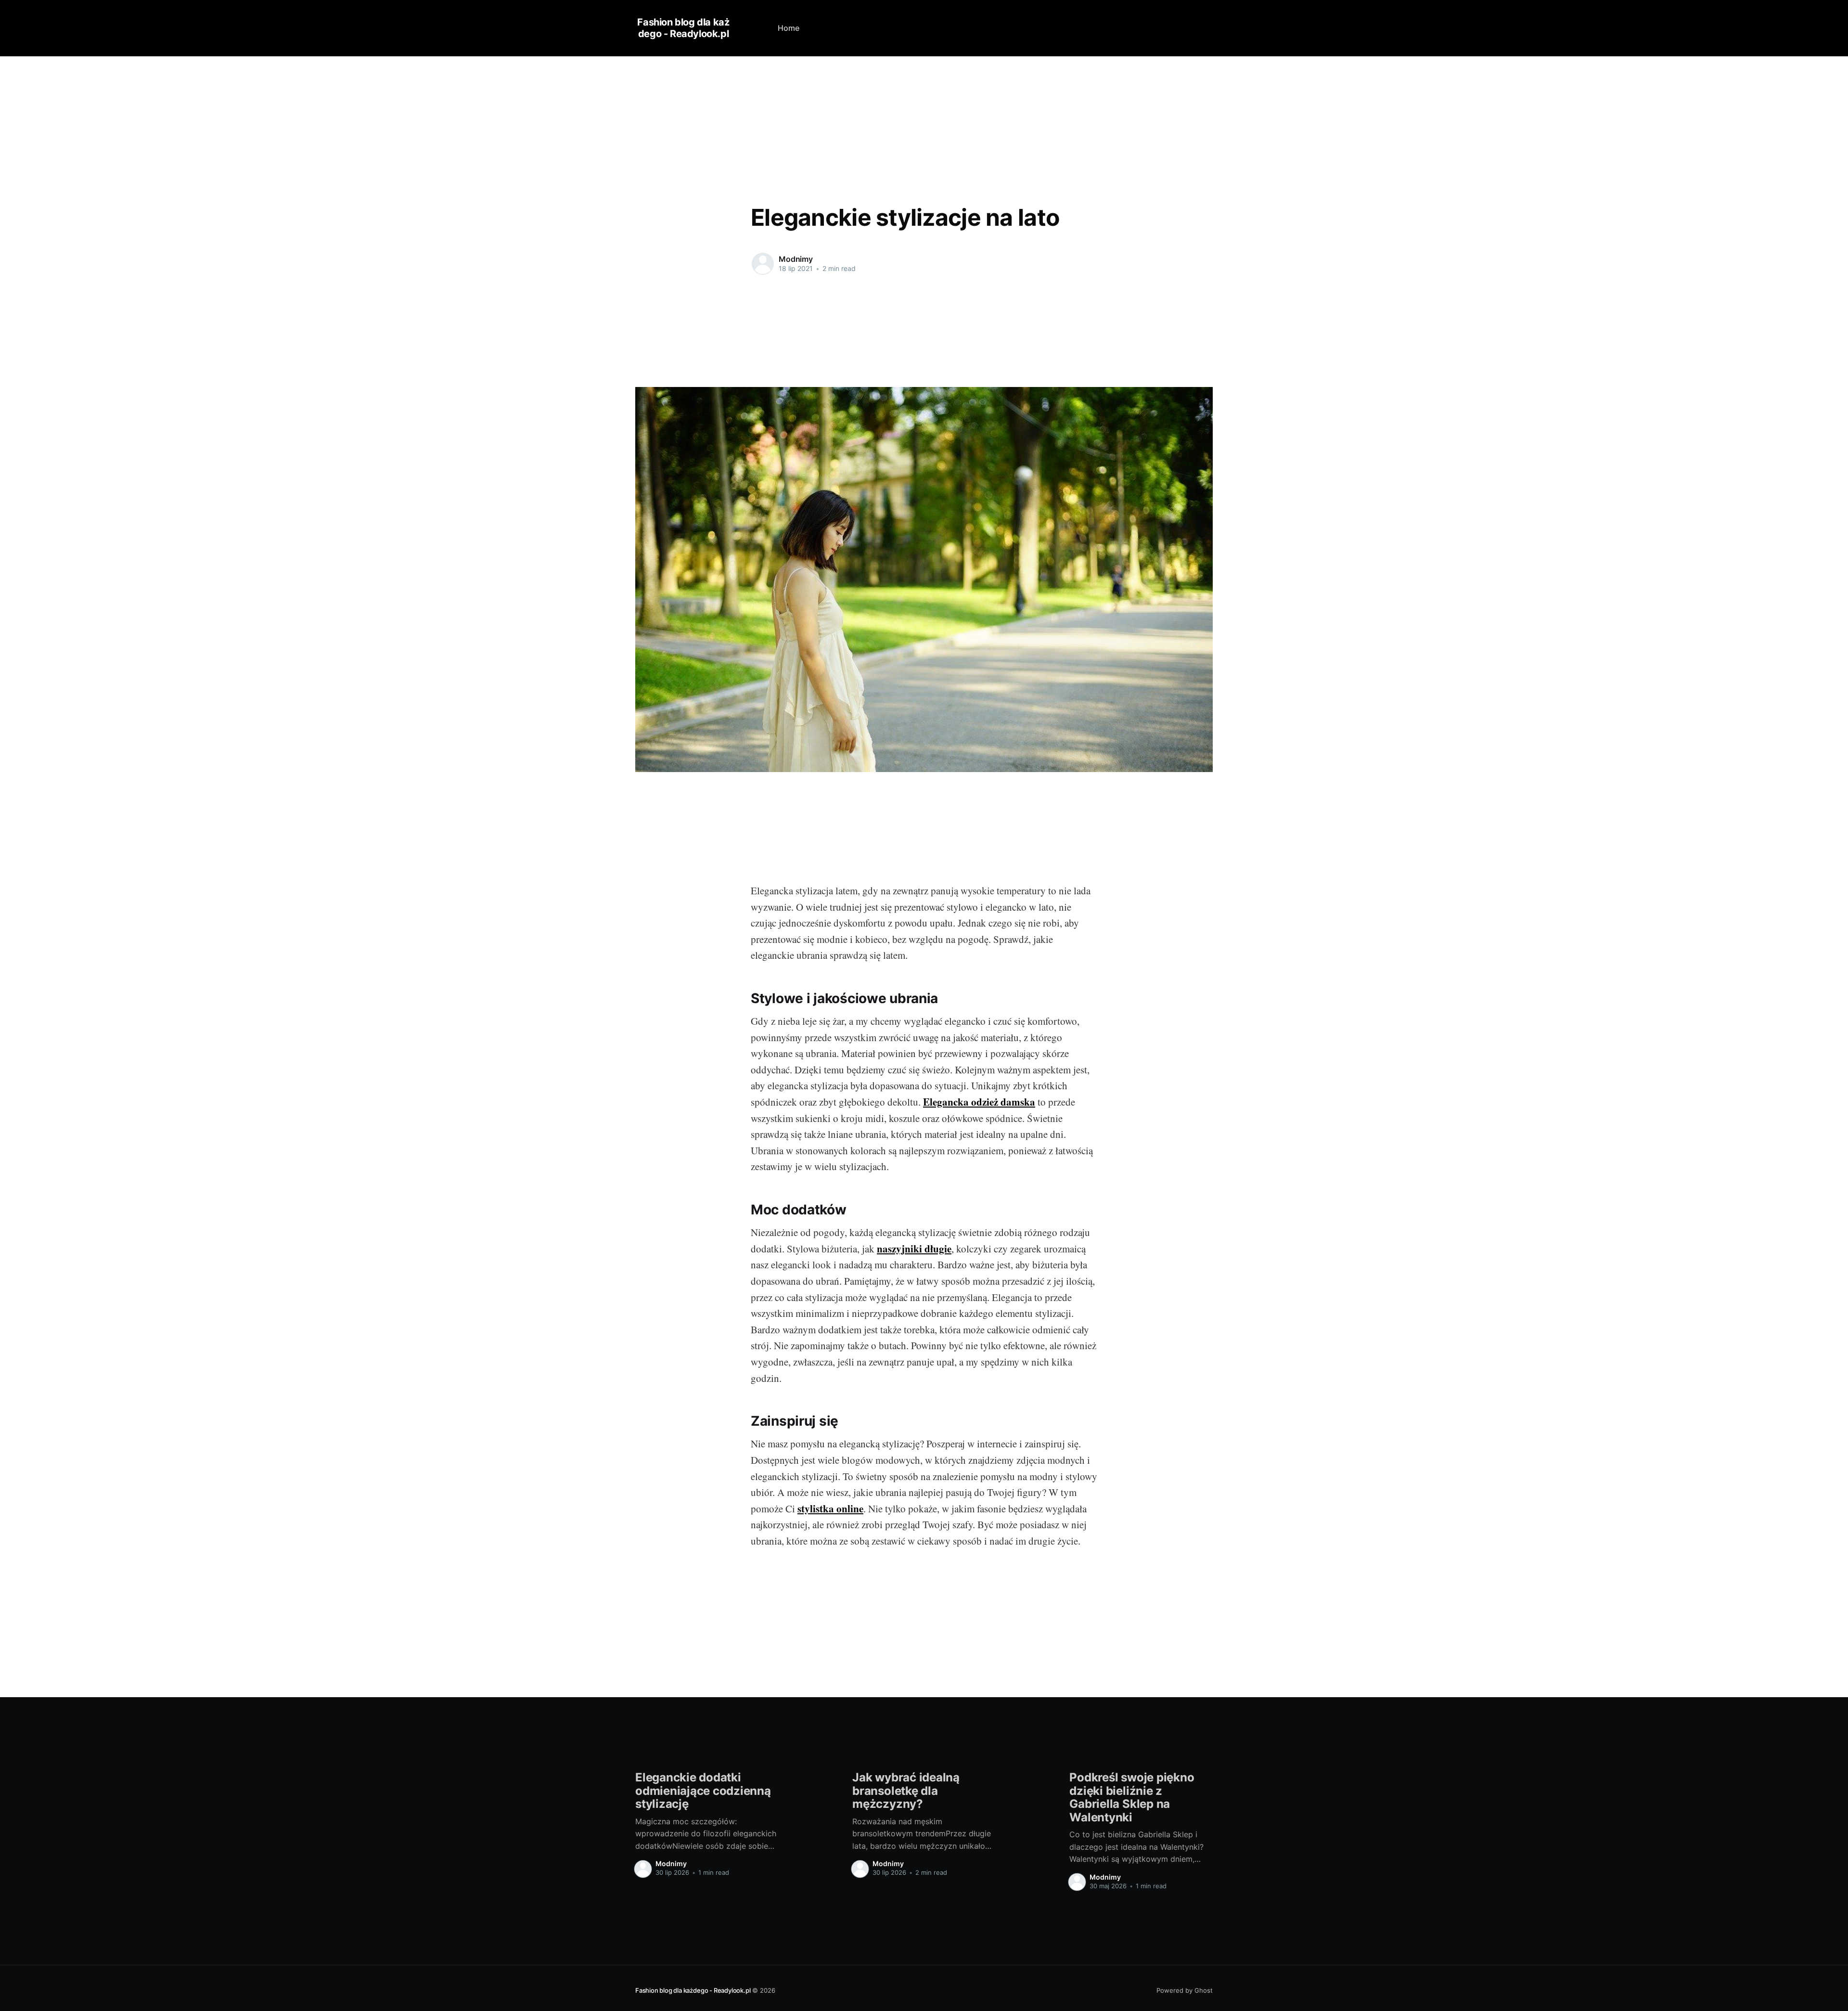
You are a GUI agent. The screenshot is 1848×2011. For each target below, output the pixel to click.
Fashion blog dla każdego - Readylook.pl (683, 28)
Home (789, 28)
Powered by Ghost (1185, 1990)
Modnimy (796, 259)
